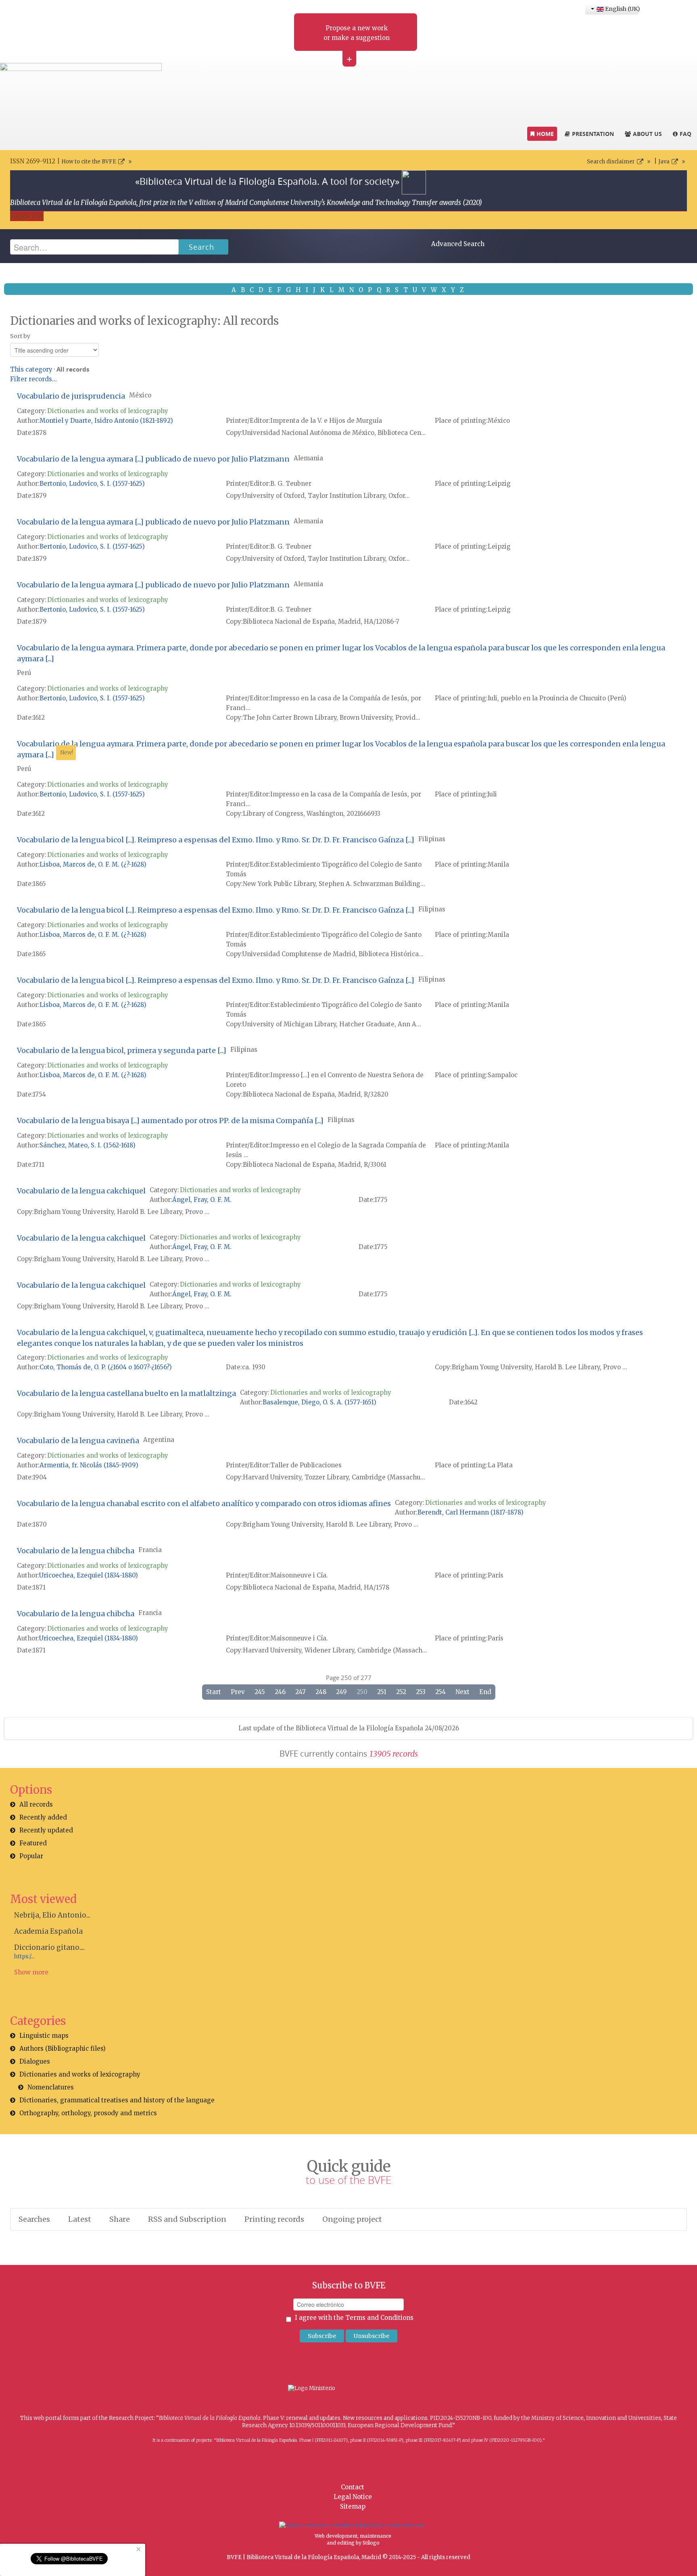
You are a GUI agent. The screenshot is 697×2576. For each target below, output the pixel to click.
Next (462, 1692)
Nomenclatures (51, 2087)
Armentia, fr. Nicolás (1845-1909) (89, 1465)
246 (280, 1692)
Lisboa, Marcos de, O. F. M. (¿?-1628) (93, 864)
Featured (33, 1843)
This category (31, 369)
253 (421, 1692)
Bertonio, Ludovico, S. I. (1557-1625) (92, 484)
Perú (24, 673)
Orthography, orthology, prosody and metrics (88, 2113)
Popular (31, 1856)
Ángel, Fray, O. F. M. (202, 1200)
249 (341, 1692)
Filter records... (33, 379)
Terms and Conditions (379, 2318)
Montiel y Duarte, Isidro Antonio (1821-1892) (106, 421)
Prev (238, 1692)
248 (321, 1692)
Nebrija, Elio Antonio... (52, 1915)
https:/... (24, 1957)
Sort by (20, 336)
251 (382, 1692)
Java (664, 162)
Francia (150, 1550)
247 (301, 1692)
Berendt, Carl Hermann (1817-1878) (471, 1512)
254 (440, 1692)
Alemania (308, 458)
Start (214, 1692)
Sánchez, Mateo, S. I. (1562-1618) (88, 1145)
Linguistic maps (44, 2036)
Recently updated (46, 1830)
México (140, 395)
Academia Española (48, 1931)
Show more (31, 1972)
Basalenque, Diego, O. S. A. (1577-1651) (319, 1402)
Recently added (43, 1817)
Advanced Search (458, 244)
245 (260, 1692)
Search (201, 247)
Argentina (159, 1440)
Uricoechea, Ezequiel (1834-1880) (89, 1575)
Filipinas (432, 839)
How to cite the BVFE (89, 162)
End (485, 1692)
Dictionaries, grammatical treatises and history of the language (117, 2100)
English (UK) (621, 9)
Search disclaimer (611, 162)
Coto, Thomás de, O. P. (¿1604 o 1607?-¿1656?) (106, 1367)
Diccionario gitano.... (49, 1947)
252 (401, 1692)
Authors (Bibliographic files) (63, 2048)
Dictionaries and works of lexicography (108, 411)
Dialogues (35, 2061)
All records (36, 1804)
